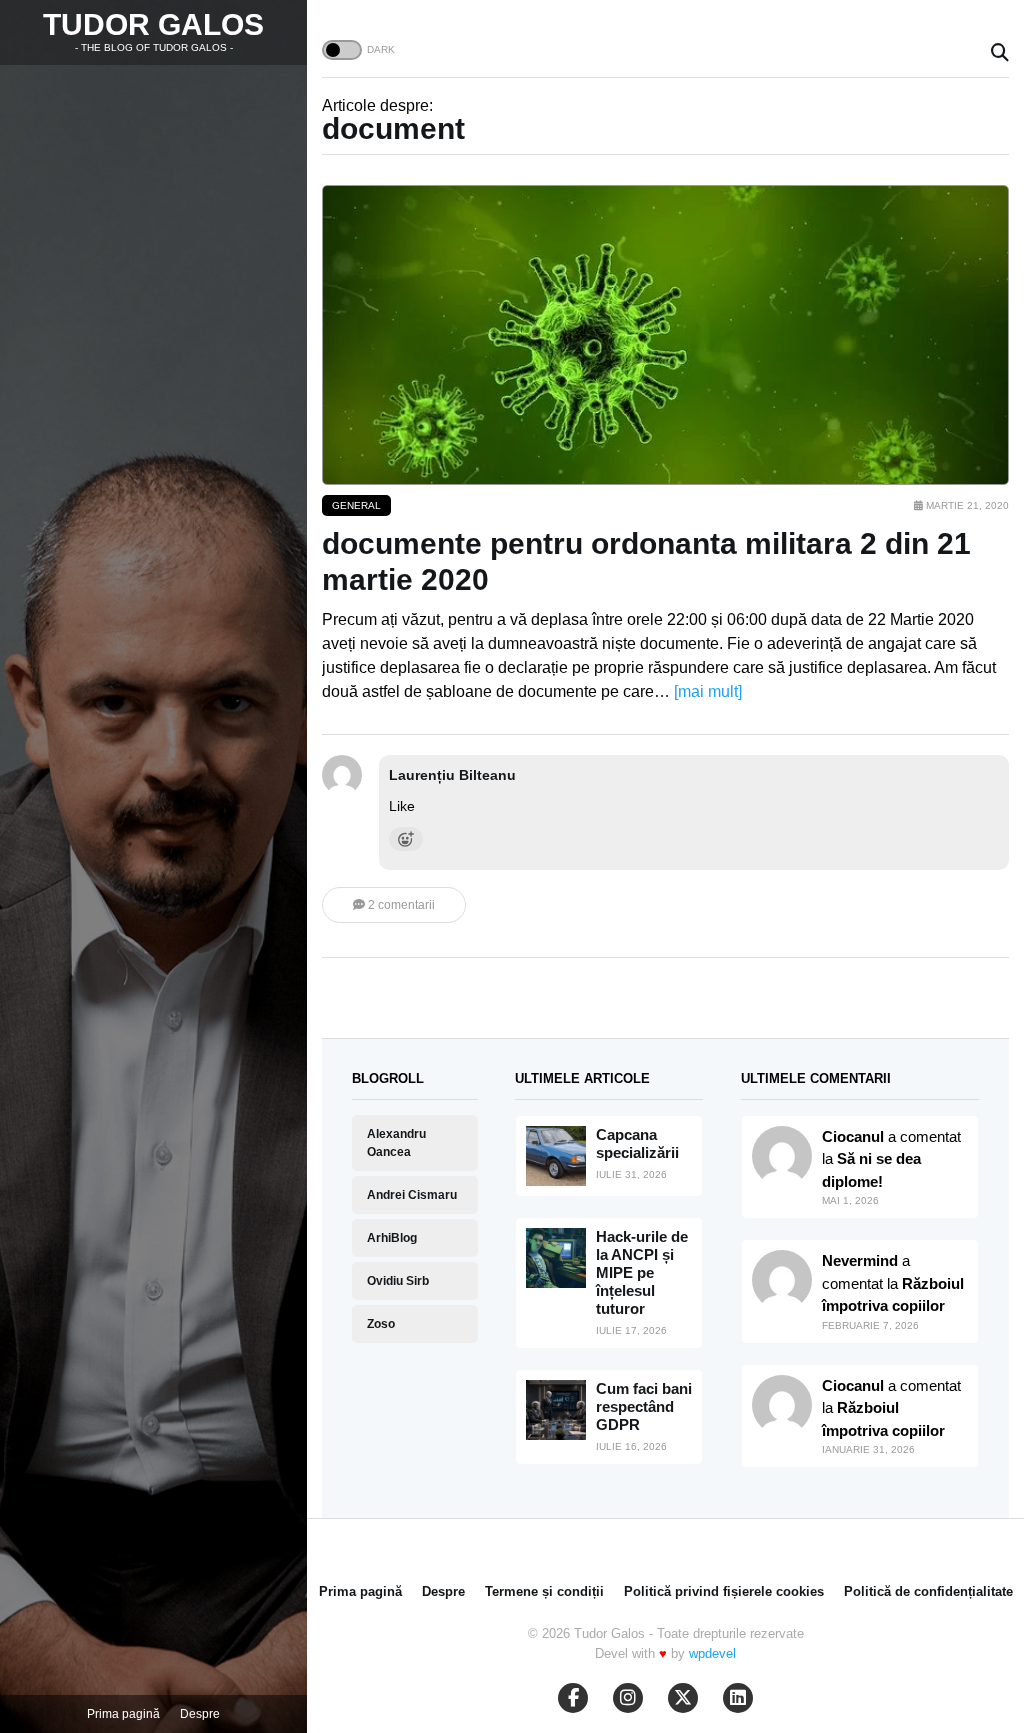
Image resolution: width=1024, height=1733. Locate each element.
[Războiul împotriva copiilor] (782, 1405)
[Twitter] (683, 1698)
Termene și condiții (544, 1591)
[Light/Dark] (342, 50)
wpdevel (712, 1653)
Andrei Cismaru (412, 1195)
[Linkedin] (738, 1698)
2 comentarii (400, 905)
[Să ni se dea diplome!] (782, 1280)
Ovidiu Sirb (398, 1281)
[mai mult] (708, 691)
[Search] (1000, 53)
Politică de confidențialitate (928, 1591)
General (356, 505)
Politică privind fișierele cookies (724, 1591)
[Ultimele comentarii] (782, 1156)
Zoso (381, 1324)
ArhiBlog (392, 1238)
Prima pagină (123, 1714)
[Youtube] (628, 1698)
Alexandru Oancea (396, 1143)
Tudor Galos (153, 24)
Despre (200, 1714)
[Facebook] (573, 1698)
